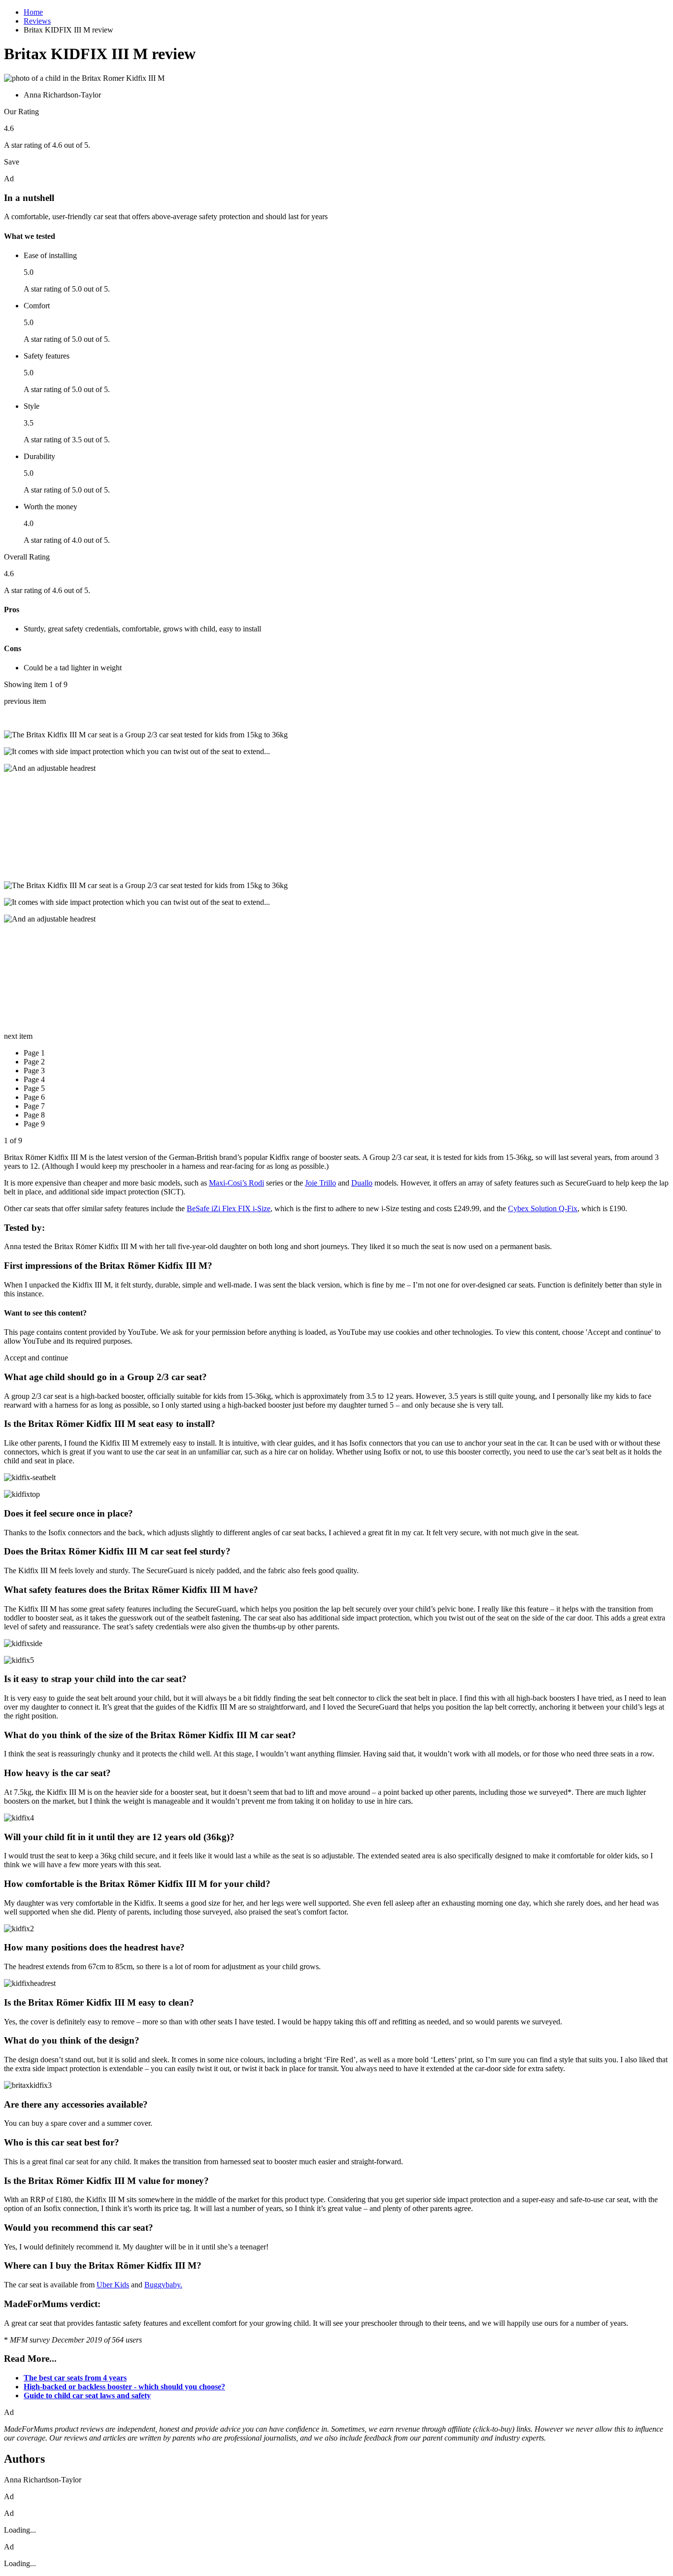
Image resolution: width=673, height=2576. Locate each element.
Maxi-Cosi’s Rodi (236, 1183)
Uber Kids (113, 2285)
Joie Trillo (320, 1183)
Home (33, 12)
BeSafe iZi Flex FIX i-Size (229, 1208)
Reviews (37, 21)
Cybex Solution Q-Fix (543, 1208)
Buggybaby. (163, 2285)
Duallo (362, 1183)
